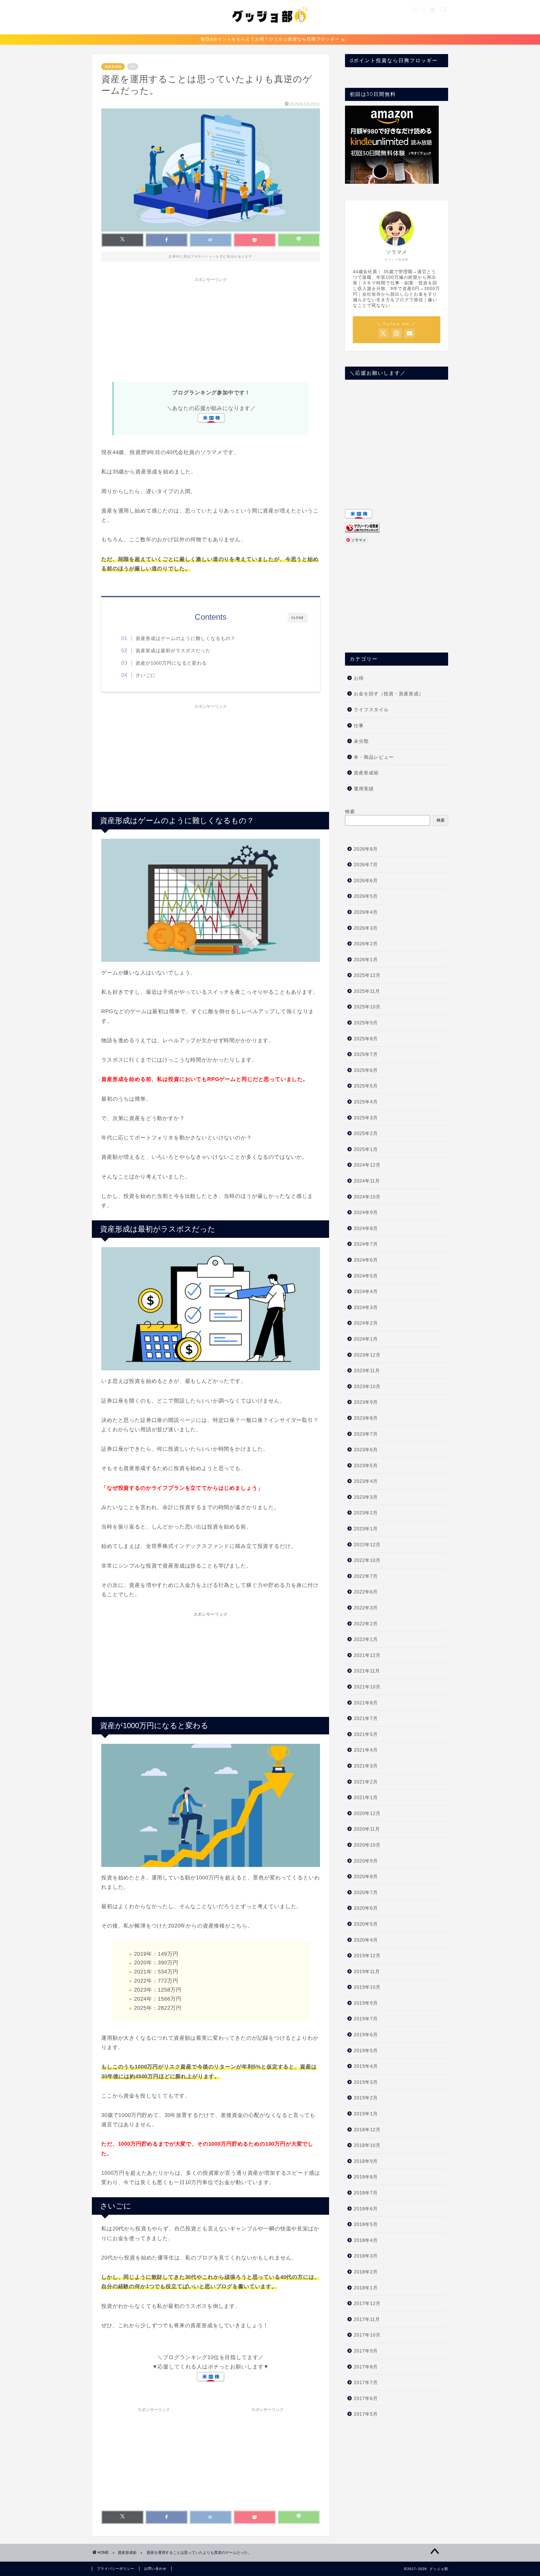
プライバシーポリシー (116, 2568)
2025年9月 (366, 1023)
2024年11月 (367, 1181)
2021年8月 (366, 1703)
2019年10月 (367, 1987)
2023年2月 (366, 1513)
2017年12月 (367, 2303)
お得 (359, 678)
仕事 (359, 725)
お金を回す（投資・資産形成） (389, 694)
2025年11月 (367, 991)
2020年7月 (366, 1892)
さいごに (146, 675)
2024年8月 (366, 1228)
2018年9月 (366, 2161)
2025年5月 (366, 1086)
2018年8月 (366, 2177)
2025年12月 (367, 975)
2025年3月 (366, 1118)
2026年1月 (366, 960)
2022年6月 (366, 1592)
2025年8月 (366, 1039)
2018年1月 (366, 2288)
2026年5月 (366, 896)
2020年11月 (367, 1829)
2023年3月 (366, 1497)
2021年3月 (366, 1766)
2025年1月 (366, 1149)
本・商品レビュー (374, 757)
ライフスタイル (371, 710)
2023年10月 (367, 1386)
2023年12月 (367, 1355)
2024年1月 (366, 1339)
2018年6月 (366, 2209)
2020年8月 (366, 1876)
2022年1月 (366, 1639)
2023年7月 (366, 1434)
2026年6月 (366, 880)
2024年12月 (367, 1165)
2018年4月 (366, 2240)
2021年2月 (366, 1782)
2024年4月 (366, 1291)
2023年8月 (366, 1418)
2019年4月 (366, 2066)
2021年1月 (366, 1797)
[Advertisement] (211, 329)
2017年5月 (366, 2414)
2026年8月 (366, 849)
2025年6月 (366, 1070)
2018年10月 (367, 2145)
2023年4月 (366, 1481)
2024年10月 (367, 1197)
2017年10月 (367, 2335)
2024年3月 (366, 1307)
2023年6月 (366, 1450)
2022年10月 (367, 1560)
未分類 (361, 741)
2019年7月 (366, 2019)
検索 (350, 811)
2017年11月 (367, 2319)
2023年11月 (367, 1371)
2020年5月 (366, 1924)
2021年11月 (367, 1671)
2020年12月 (367, 1813)
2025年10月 (367, 1007)
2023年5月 (366, 1466)
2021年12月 (367, 1655)
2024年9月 (366, 1212)
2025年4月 (366, 1102)
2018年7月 (366, 2193)
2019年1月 (366, 2114)
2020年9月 (366, 1861)
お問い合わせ (155, 2568)
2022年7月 (366, 1576)
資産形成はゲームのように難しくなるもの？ (186, 638)
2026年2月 (366, 944)
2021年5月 (366, 1734)
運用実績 (364, 789)
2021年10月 (367, 1687)
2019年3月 (366, 2082)
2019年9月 (366, 2003)
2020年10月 (367, 1845)
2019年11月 (367, 1971)
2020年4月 (366, 1940)
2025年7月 (366, 1054)
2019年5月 (366, 2051)
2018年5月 (366, 2224)
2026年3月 (366, 928)
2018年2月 (366, 2272)
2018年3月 (366, 2256)
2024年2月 (366, 1323)
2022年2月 (366, 1624)
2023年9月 (366, 1402)
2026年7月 (366, 865)
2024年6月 (366, 1260)
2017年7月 (366, 2382)
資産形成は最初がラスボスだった (173, 650)
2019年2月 (366, 2098)
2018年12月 (367, 2130)
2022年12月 (367, 1545)
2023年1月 (366, 1529)
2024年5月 (366, 1276)
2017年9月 (366, 2351)
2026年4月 (366, 912)
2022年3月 (366, 1608)
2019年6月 (366, 2035)
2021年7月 (366, 1718)
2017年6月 (366, 2398)
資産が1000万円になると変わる (171, 663)
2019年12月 (367, 1956)
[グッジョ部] (270, 30)
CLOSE (297, 618)
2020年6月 (366, 1908)
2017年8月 (366, 2367)
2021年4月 (366, 1750)
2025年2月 (366, 1133)
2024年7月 (366, 1244)
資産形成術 (113, 67)
